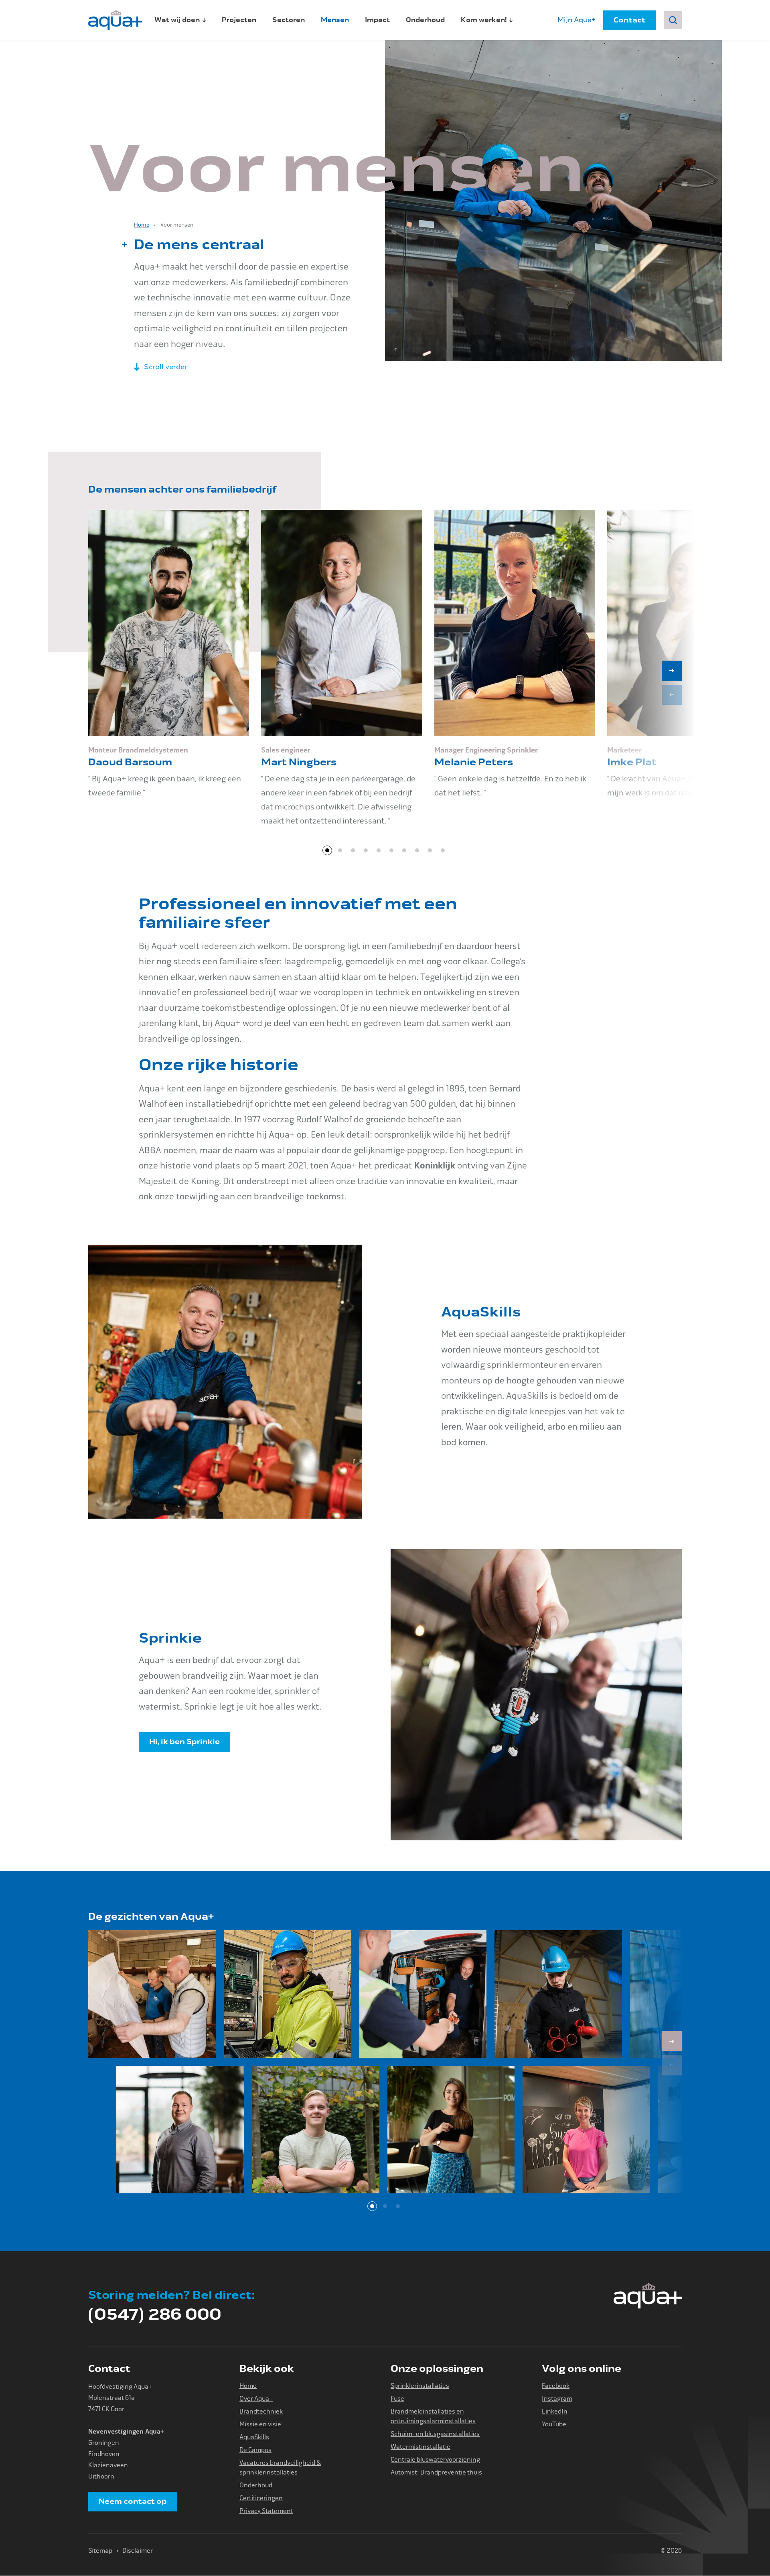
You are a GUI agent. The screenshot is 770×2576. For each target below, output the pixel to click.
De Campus (255, 2450)
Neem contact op (133, 2501)
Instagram (557, 2399)
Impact (377, 20)
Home (142, 225)
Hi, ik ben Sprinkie (184, 1742)
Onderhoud (425, 20)
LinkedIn (555, 2411)
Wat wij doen (177, 20)
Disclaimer (138, 2551)
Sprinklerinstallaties (420, 2386)
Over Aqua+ (256, 2399)
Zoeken (673, 20)
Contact (629, 20)
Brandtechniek (261, 2411)
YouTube (554, 2424)
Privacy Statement (266, 2511)
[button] (672, 671)
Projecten (239, 20)
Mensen (335, 20)
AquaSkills (254, 2437)
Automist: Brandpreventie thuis (436, 2472)
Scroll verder (166, 367)
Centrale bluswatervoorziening (435, 2459)
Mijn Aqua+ (576, 20)
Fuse (397, 2399)
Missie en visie (260, 2424)
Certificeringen (261, 2498)
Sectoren (289, 20)
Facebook (556, 2386)
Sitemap (100, 2551)
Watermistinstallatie (420, 2447)
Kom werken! (484, 20)
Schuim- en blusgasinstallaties (435, 2434)
